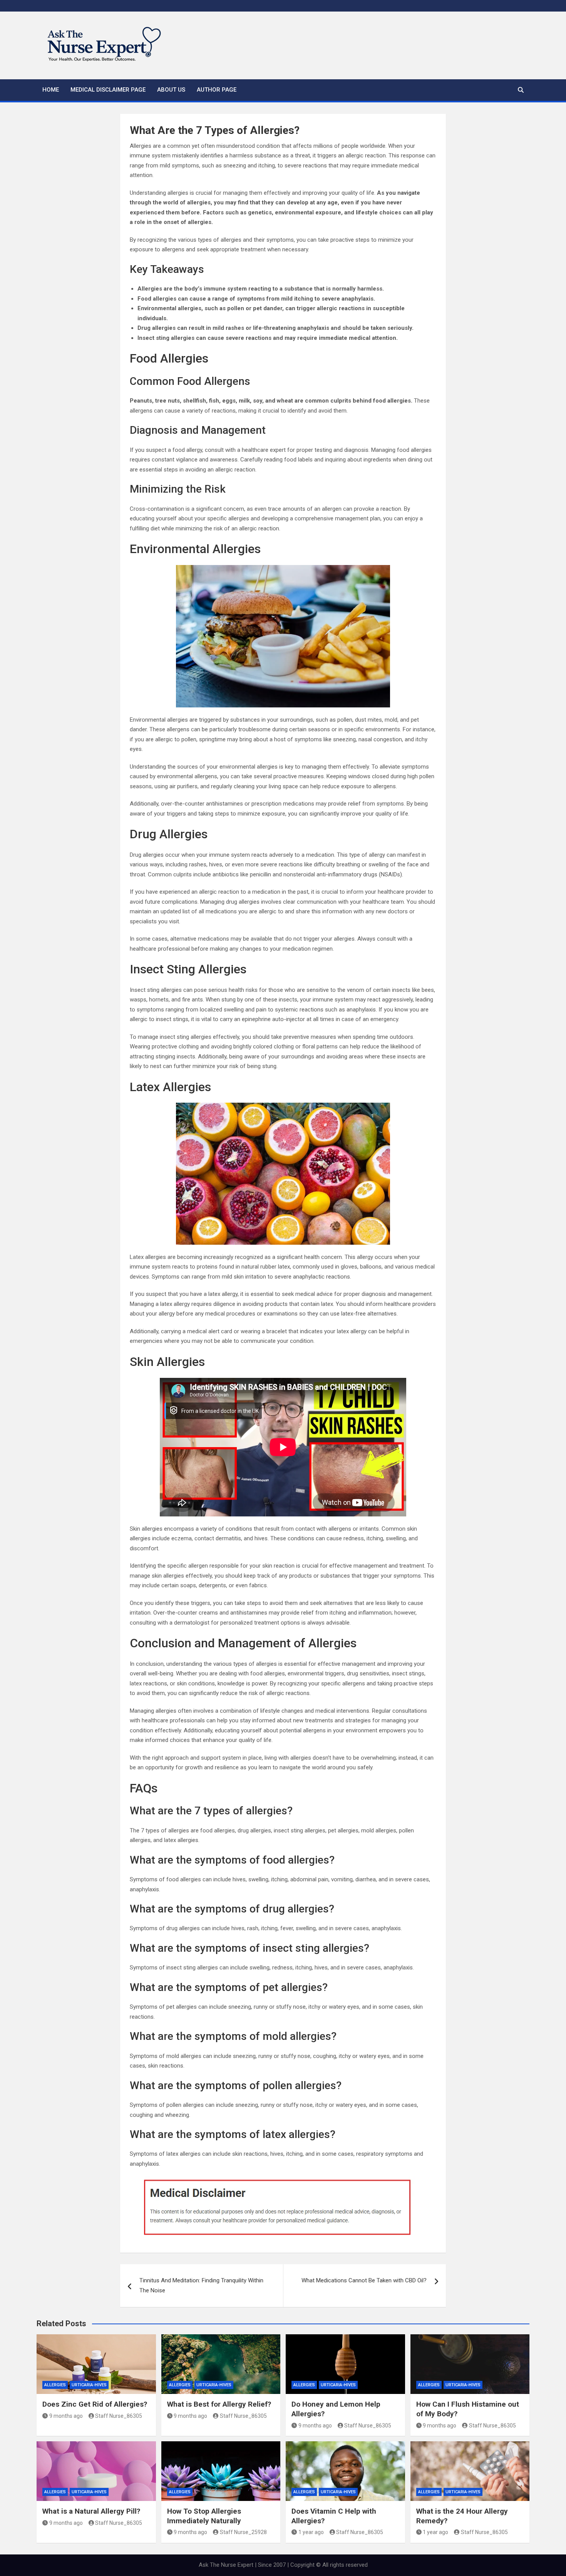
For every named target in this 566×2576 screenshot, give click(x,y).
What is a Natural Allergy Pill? (91, 2511)
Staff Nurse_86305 (119, 2416)
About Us (171, 90)
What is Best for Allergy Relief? (219, 2404)
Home (51, 90)
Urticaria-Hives (89, 2385)
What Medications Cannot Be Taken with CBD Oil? (364, 2280)
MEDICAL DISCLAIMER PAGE (108, 90)
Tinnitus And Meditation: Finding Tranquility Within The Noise (201, 2285)
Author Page (217, 90)
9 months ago (66, 2416)
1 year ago (311, 2532)
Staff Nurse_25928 (243, 2532)
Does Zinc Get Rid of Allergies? (95, 2404)
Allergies (55, 2385)
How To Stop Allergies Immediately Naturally (204, 2516)
